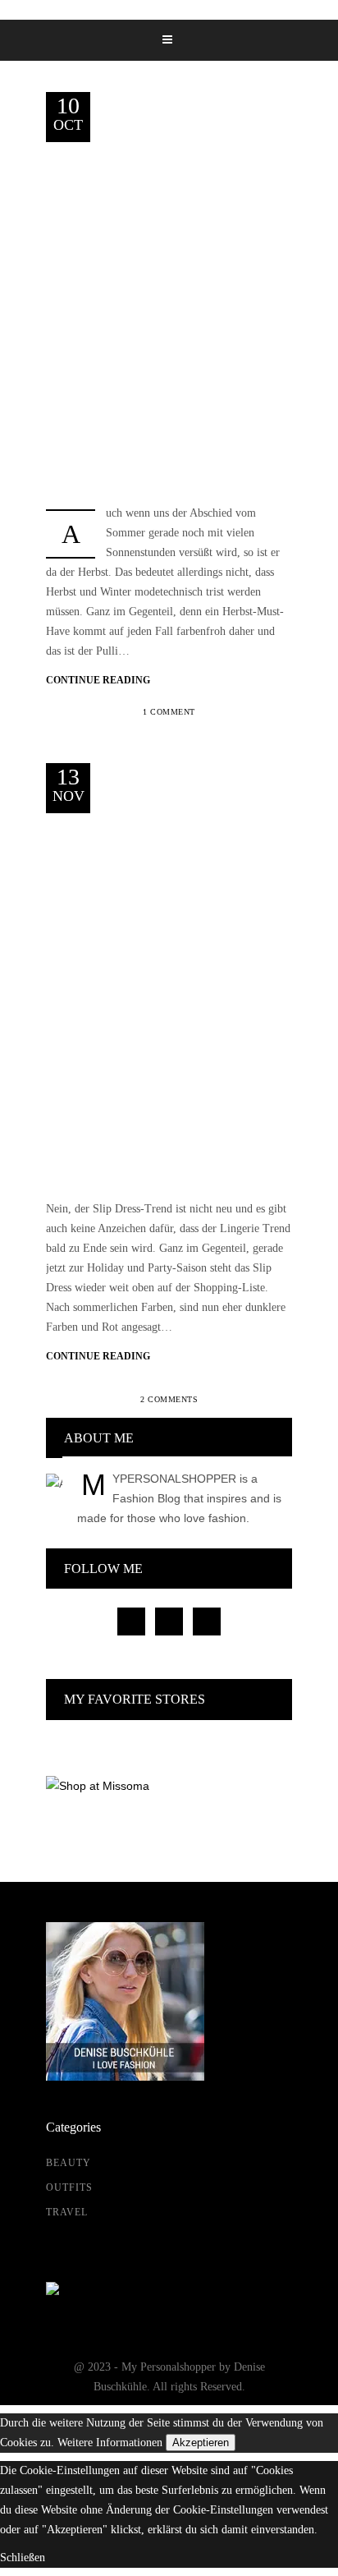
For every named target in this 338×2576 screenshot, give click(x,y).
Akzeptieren (201, 2443)
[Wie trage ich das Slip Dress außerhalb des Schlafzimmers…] (169, 997)
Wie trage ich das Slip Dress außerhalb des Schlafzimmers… (190, 897)
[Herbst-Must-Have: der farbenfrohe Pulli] (169, 306)
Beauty (69, 2163)
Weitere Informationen (110, 2443)
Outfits (242, 155)
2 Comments (169, 1399)
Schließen (23, 2558)
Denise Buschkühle (162, 155)
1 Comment (169, 712)
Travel (67, 2212)
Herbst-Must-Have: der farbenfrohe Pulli (188, 224)
